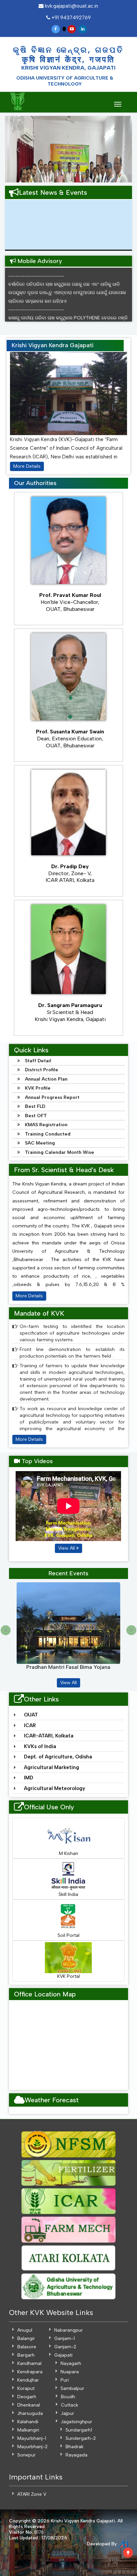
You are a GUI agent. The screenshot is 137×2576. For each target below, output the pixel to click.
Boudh (68, 2397)
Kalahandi (28, 2422)
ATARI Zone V (32, 2494)
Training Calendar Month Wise (60, 1152)
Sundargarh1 (79, 2430)
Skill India (68, 1894)
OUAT (31, 1715)
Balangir (26, 2338)
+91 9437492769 (70, 18)
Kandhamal (29, 2363)
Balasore (27, 2347)
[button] (11, 149)
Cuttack (69, 2405)
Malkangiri (28, 2430)
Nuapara (70, 2372)
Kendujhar (28, 2380)
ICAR (30, 1725)
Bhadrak (74, 2447)
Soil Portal (68, 1935)
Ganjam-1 (65, 2338)
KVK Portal (68, 1976)
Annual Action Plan (46, 1079)
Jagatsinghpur (76, 2422)
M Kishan (68, 1853)
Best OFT (36, 1116)
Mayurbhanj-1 (32, 2438)
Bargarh (26, 2355)
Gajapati (63, 2355)
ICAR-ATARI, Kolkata (49, 1736)
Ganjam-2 (65, 2347)
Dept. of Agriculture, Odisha (58, 1757)
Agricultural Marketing (52, 1767)
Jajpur (68, 2413)
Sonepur (26, 2455)
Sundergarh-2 (81, 2438)
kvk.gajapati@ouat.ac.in (71, 6)
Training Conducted (48, 1134)
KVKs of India (40, 1746)
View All (67, 1548)
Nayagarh (71, 2363)
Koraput (26, 2388)
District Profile (42, 1070)
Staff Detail (38, 1061)
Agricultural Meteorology (55, 1788)
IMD (29, 1778)
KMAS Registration (46, 1125)
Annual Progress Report (52, 1097)
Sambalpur (72, 2388)
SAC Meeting (40, 1143)
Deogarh (27, 2397)
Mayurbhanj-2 (32, 2447)
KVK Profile (38, 1088)
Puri (65, 2380)
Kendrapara (30, 2372)
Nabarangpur (68, 2330)
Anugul (25, 2330)
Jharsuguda (30, 2413)
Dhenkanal (29, 2405)
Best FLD (35, 1106)
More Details (27, 466)
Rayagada (76, 2455)
